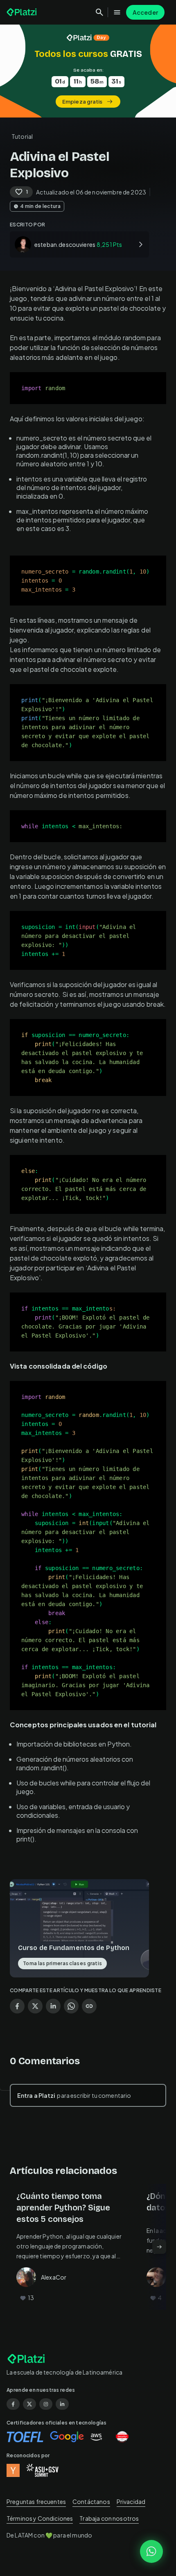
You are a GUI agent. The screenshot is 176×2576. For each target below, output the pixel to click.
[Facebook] (13, 2404)
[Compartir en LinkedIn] (53, 2006)
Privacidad (131, 2501)
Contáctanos (91, 2501)
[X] (29, 2404)
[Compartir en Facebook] (17, 2006)
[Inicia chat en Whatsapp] (151, 2551)
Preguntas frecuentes (36, 2501)
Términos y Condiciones (40, 2518)
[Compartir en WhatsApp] (71, 2006)
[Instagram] (46, 2404)
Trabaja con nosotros (109, 2518)
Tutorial (22, 136)
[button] (88, 71)
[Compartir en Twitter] (35, 2006)
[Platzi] (23, 12)
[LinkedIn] (62, 2404)
